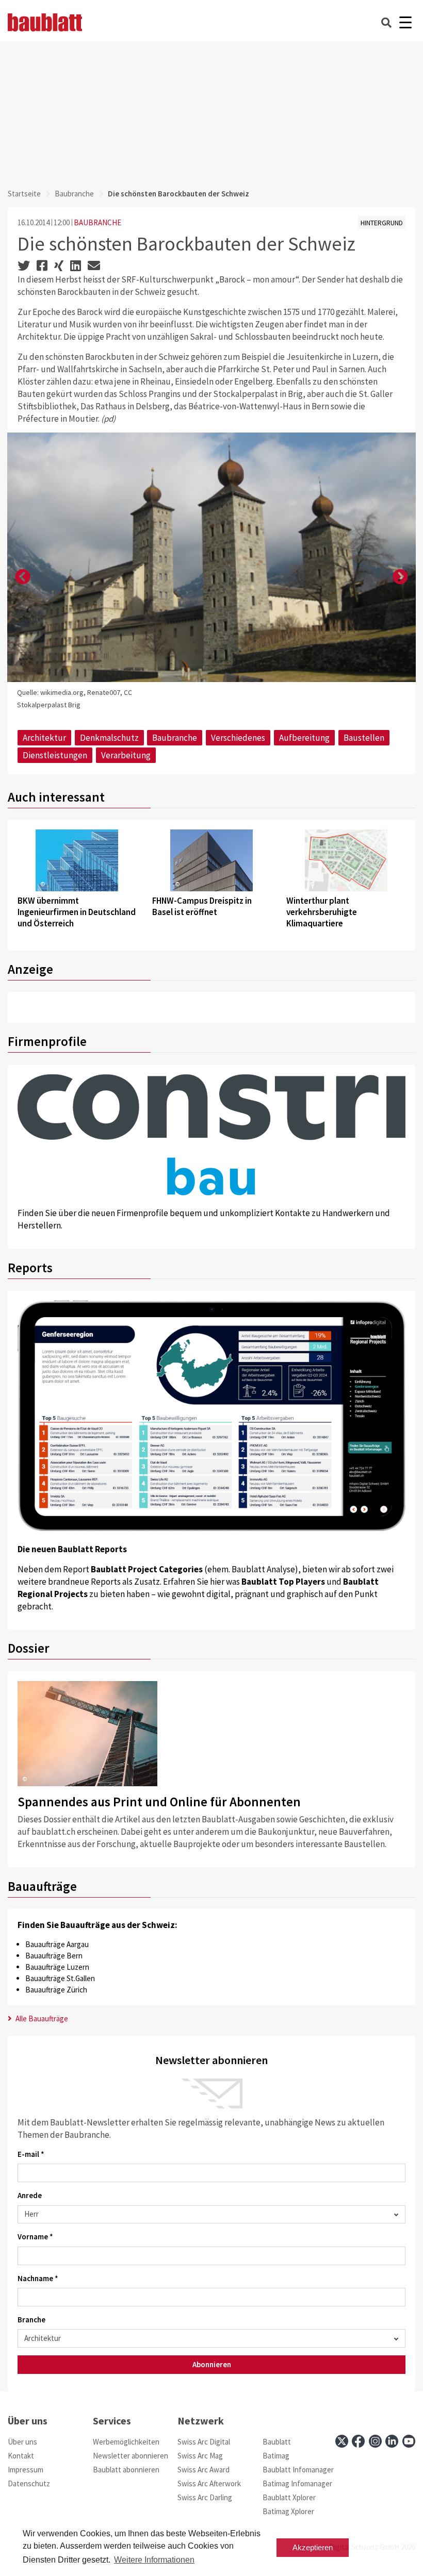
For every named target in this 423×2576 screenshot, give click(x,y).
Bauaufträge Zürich (56, 1990)
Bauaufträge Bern (54, 1956)
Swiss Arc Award (204, 2470)
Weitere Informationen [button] (154, 2560)
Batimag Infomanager (297, 2483)
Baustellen (364, 738)
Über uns (22, 2442)
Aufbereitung (304, 738)
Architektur (44, 738)
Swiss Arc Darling (205, 2497)
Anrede (30, 2195)
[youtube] (409, 2441)
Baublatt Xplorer (289, 2497)
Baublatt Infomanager (298, 2470)
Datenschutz (29, 2483)
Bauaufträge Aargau (57, 1944)
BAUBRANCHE (97, 222)
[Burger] (405, 22)
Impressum (26, 2470)
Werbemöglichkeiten (126, 2442)
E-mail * (31, 2154)
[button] (23, 577)
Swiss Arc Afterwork (209, 2483)
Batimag (276, 2456)
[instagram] (375, 2441)
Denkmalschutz (109, 738)
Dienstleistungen (55, 755)
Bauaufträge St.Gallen (60, 1978)
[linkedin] (392, 2441)
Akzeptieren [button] (313, 2547)
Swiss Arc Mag (200, 2456)
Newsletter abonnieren (131, 2456)
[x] (342, 2441)
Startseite (24, 194)
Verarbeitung (126, 755)
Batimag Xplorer (288, 2511)
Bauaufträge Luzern (57, 1967)
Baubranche (74, 194)
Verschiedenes (238, 738)
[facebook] (358, 2441)
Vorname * (35, 2237)
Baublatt (277, 2442)
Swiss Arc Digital (204, 2442)
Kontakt (21, 2456)
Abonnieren (212, 2364)
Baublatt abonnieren (126, 2470)
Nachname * (38, 2278)
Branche (31, 2320)
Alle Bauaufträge (41, 2018)
